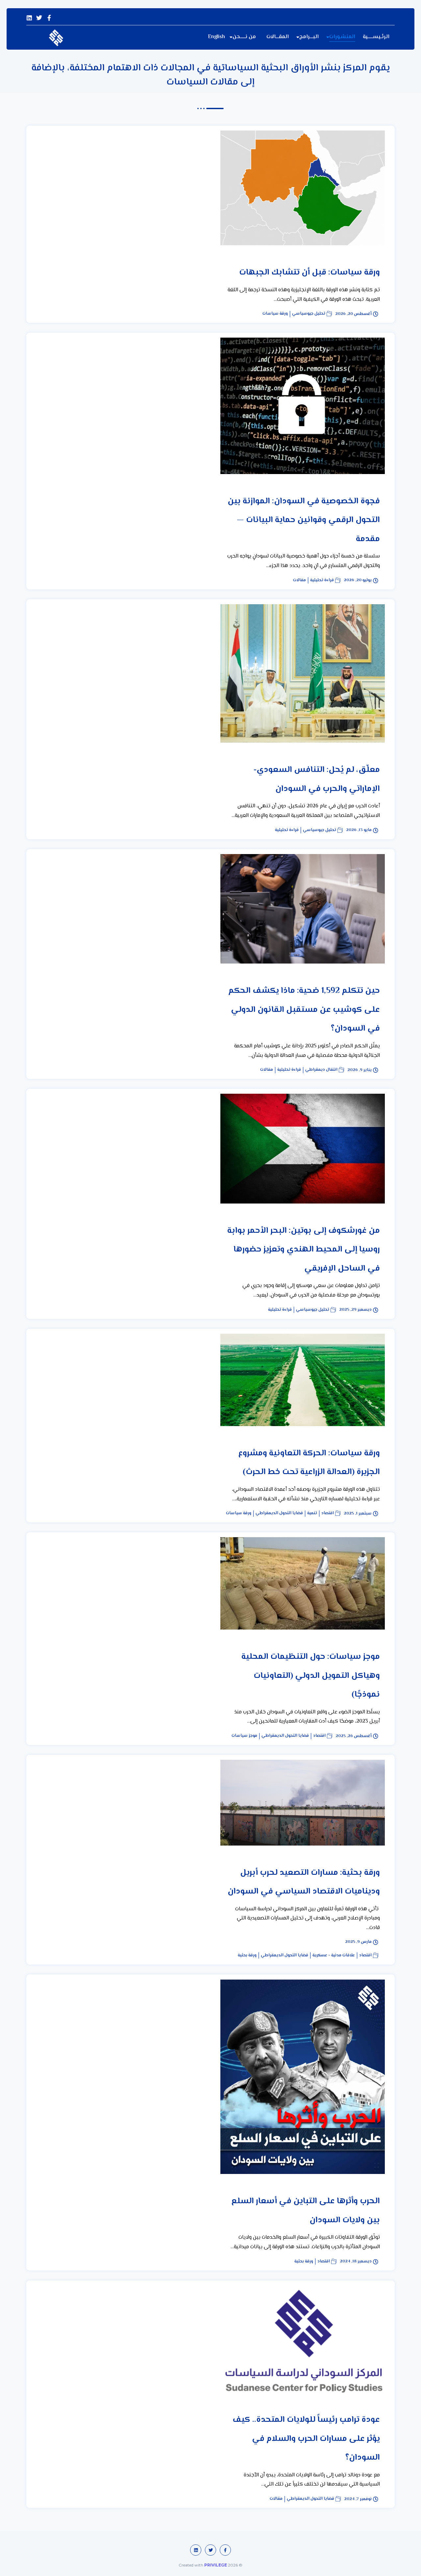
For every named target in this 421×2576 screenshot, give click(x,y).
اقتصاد (328, 1513)
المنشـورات (342, 37)
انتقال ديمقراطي (321, 1070)
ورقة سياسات (275, 314)
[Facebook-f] (49, 18)
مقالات (299, 580)
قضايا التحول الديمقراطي (279, 1513)
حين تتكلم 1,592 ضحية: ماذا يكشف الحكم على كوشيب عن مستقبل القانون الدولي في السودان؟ (304, 1010)
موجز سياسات (244, 1736)
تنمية (312, 1513)
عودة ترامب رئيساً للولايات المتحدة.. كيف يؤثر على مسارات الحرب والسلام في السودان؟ (306, 2439)
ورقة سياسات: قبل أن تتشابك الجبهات (310, 273)
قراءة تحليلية (322, 580)
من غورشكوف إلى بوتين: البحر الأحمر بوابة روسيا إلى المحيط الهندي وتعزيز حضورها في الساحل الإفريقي (304, 1250)
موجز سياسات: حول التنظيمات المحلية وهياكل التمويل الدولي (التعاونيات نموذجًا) (311, 1676)
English (216, 37)
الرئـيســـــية (376, 37)
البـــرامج (309, 37)
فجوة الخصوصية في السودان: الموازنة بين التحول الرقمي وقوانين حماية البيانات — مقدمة (304, 520)
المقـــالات (278, 37)
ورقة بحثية (247, 1956)
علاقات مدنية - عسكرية (334, 1956)
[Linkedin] (29, 18)
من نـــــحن (244, 37)
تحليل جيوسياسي (309, 314)
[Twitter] (39, 18)
